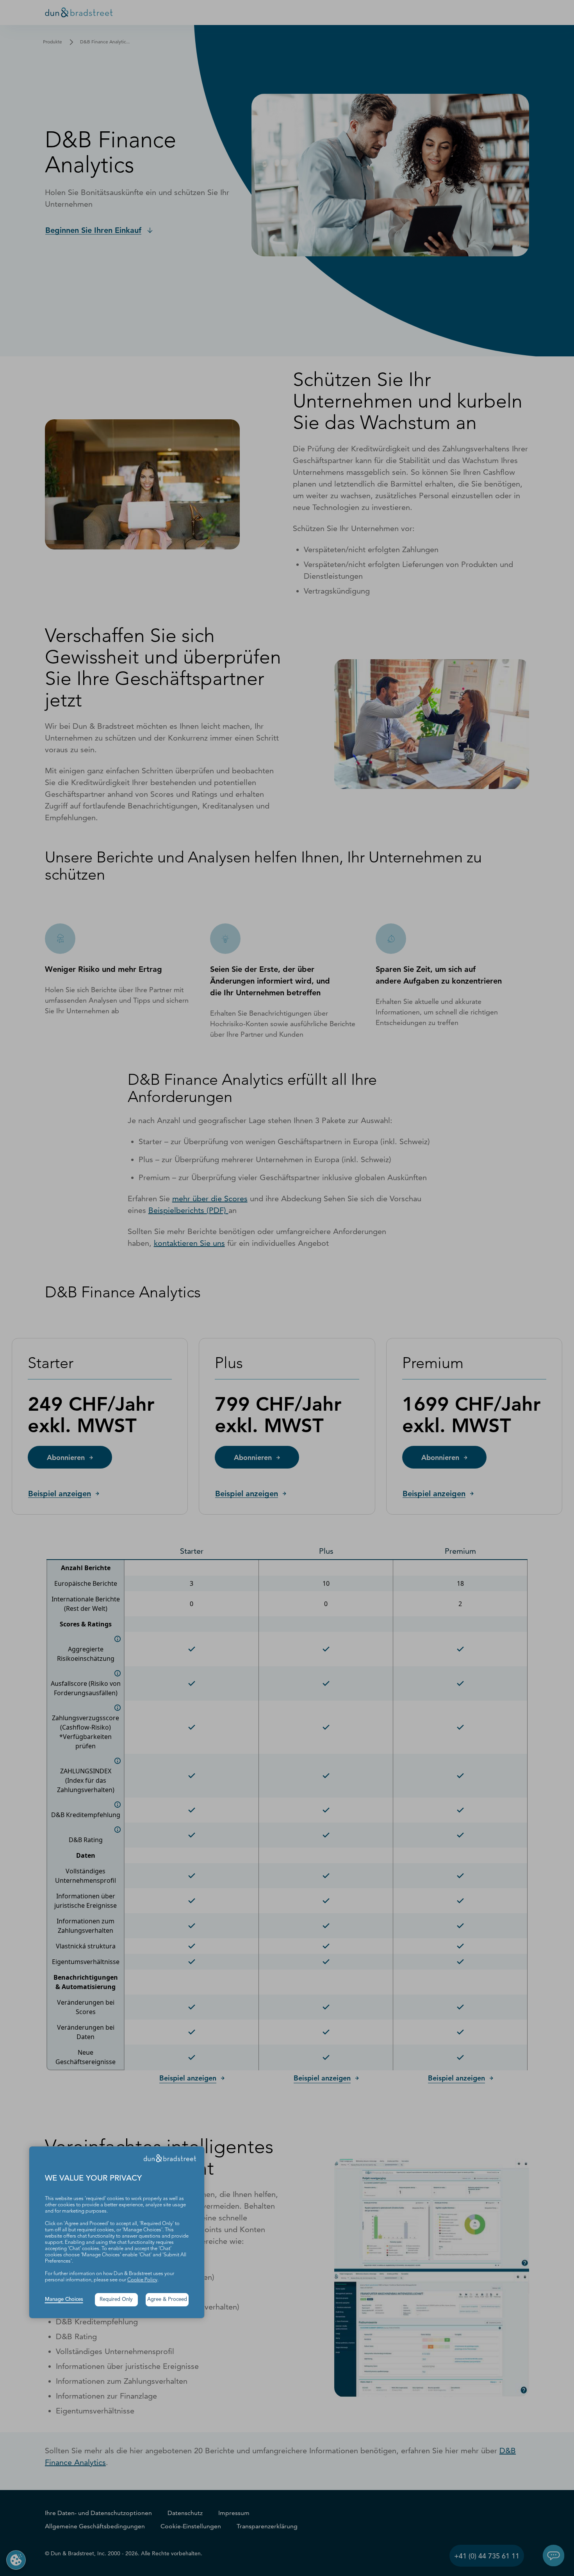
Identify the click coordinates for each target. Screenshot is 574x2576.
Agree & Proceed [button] (167, 2300)
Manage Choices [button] (64, 2300)
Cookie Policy (142, 2280)
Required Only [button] (116, 2300)
